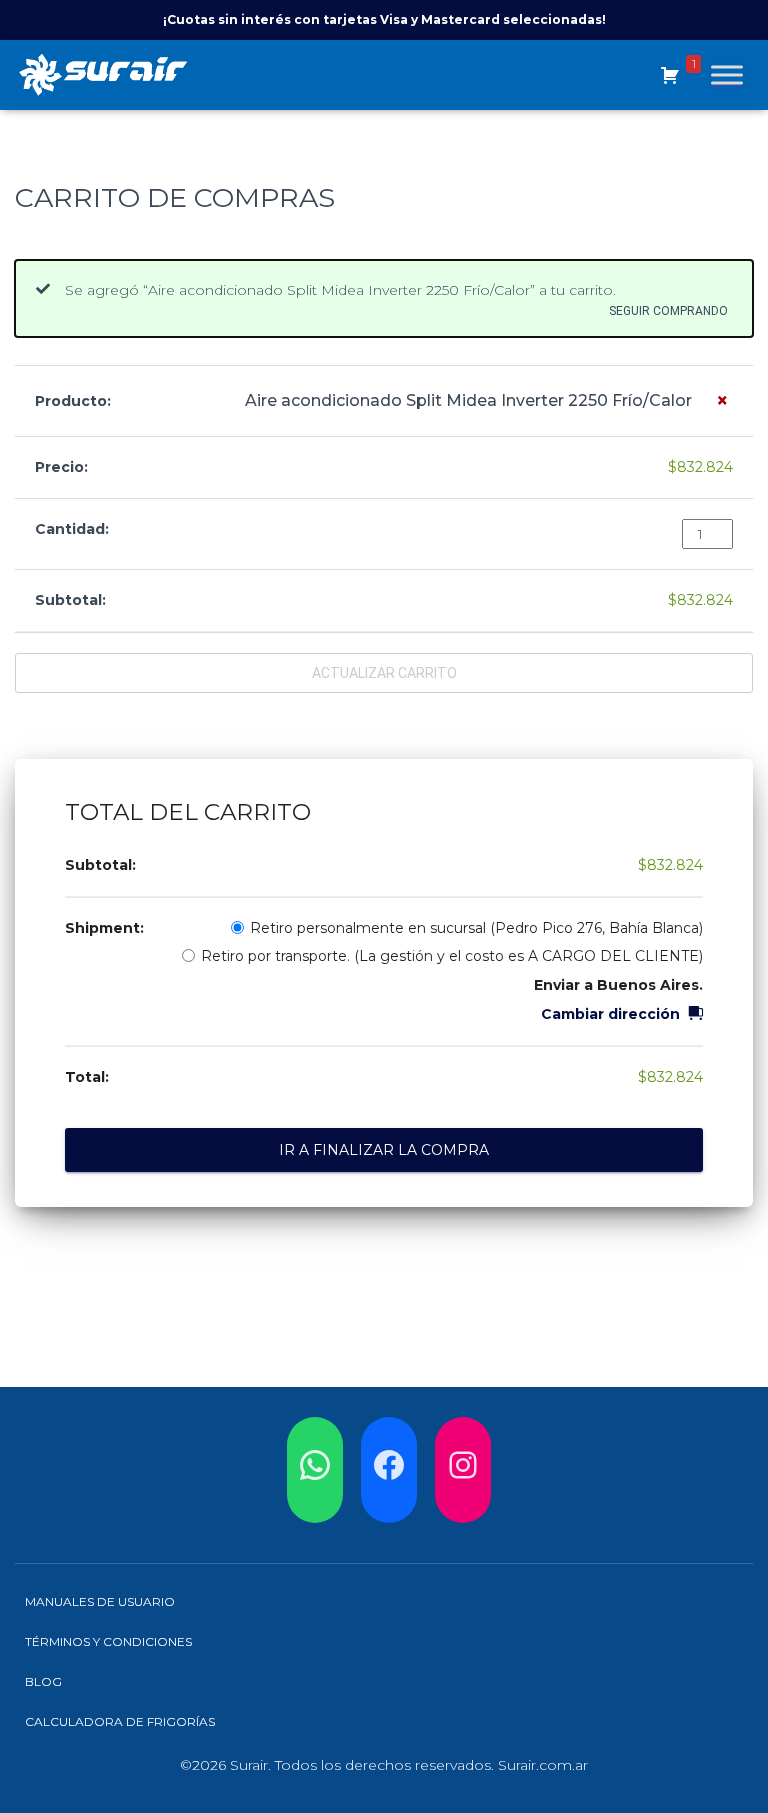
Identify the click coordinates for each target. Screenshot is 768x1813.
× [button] (722, 400)
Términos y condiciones (108, 1641)
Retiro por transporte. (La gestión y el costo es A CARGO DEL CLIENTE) (452, 956)
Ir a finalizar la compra (384, 1150)
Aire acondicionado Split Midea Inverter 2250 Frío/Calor (468, 400)
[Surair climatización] (111, 75)
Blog (43, 1681)
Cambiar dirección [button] (610, 1014)
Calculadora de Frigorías (120, 1721)
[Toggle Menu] (727, 74)
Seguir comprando (668, 310)
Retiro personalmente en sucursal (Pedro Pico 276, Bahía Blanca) (476, 928)
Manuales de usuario (100, 1601)
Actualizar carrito (384, 673)
